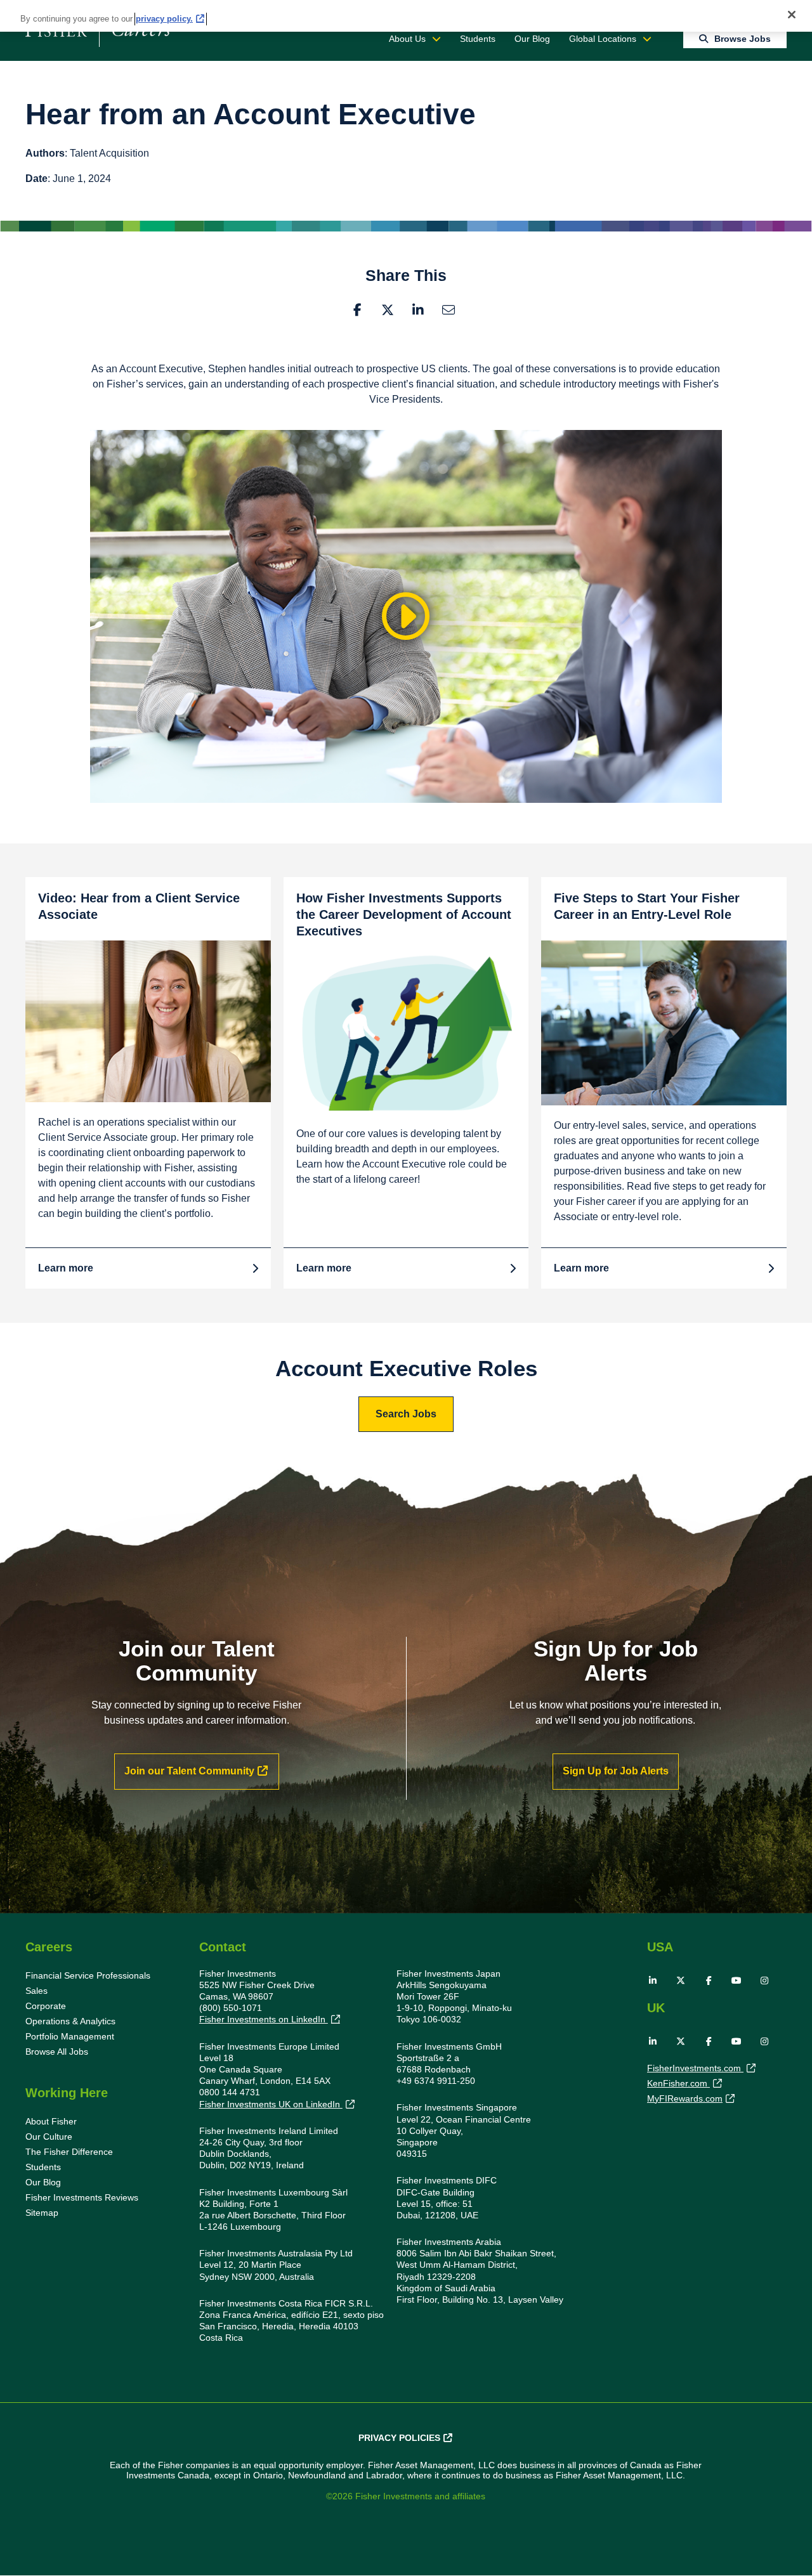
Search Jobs (406, 1414)
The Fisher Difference (69, 2152)
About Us (407, 39)
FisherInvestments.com (695, 2068)
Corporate (46, 2006)
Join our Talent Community (189, 1771)
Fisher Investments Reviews (82, 2197)
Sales (36, 1991)
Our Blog (532, 39)
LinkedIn (418, 310)
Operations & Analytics (70, 2021)
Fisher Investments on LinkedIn (264, 2019)
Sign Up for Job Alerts (616, 1771)
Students (478, 39)
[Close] (792, 15)
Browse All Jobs (57, 2052)
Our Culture (49, 2137)
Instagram (764, 1981)
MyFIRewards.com (685, 2098)
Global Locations (603, 39)
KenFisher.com (678, 2083)
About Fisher (51, 2121)
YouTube (737, 1981)
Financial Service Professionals (88, 1975)
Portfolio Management (70, 2036)
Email (449, 310)
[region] (406, 16)
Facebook (357, 310)
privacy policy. (164, 19)
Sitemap (42, 2213)
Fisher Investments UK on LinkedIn (271, 2104)
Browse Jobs (743, 39)
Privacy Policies (399, 2438)
